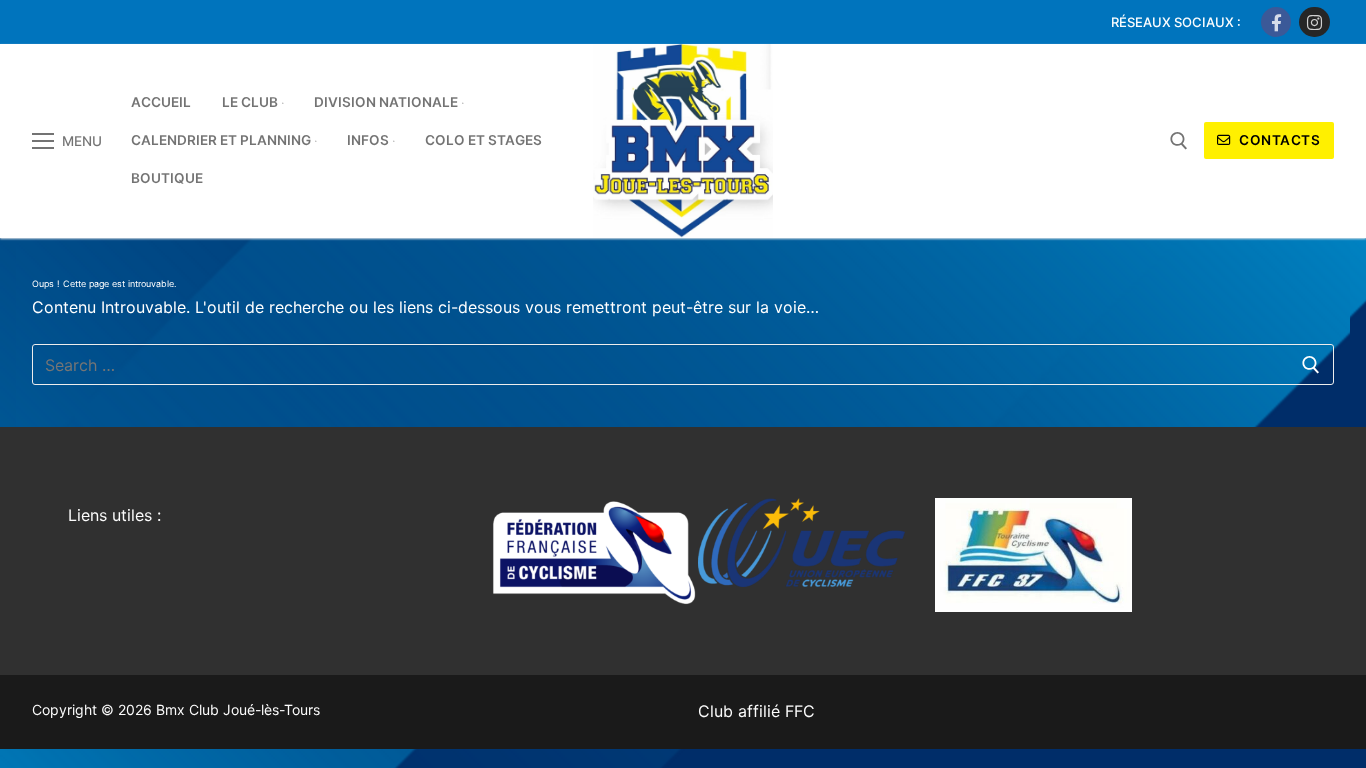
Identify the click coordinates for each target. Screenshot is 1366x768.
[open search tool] (1179, 141)
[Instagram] (1314, 22)
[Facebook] (1276, 22)
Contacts (1278, 140)
